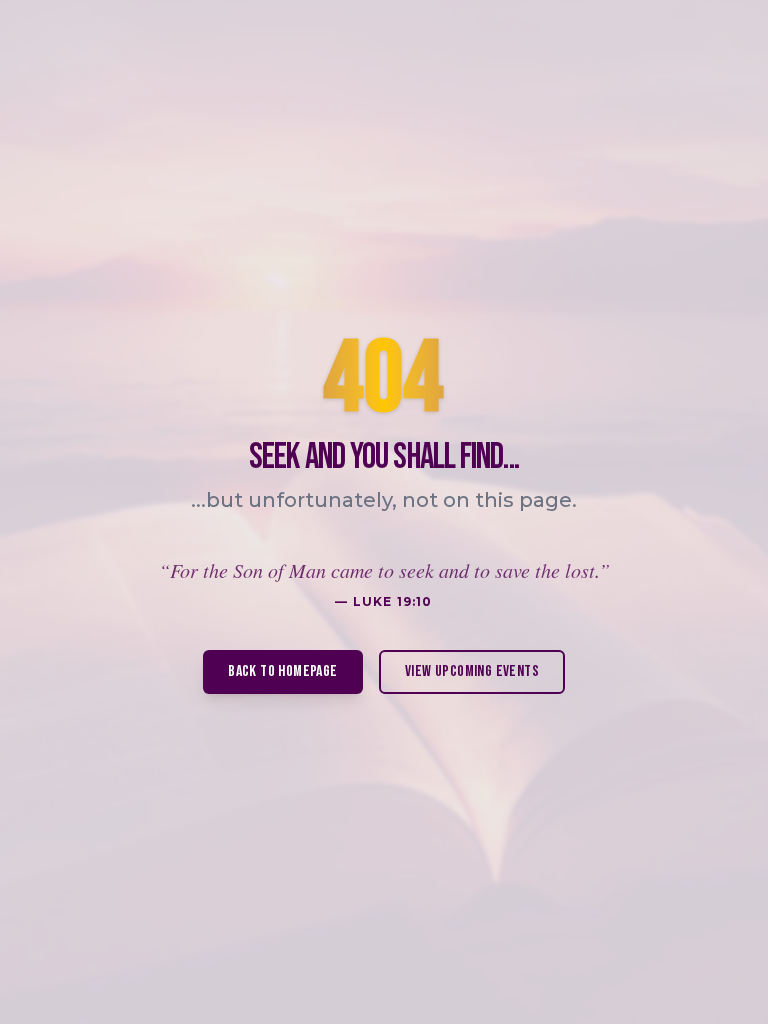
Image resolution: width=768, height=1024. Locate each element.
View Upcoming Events (472, 671)
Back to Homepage (282, 671)
